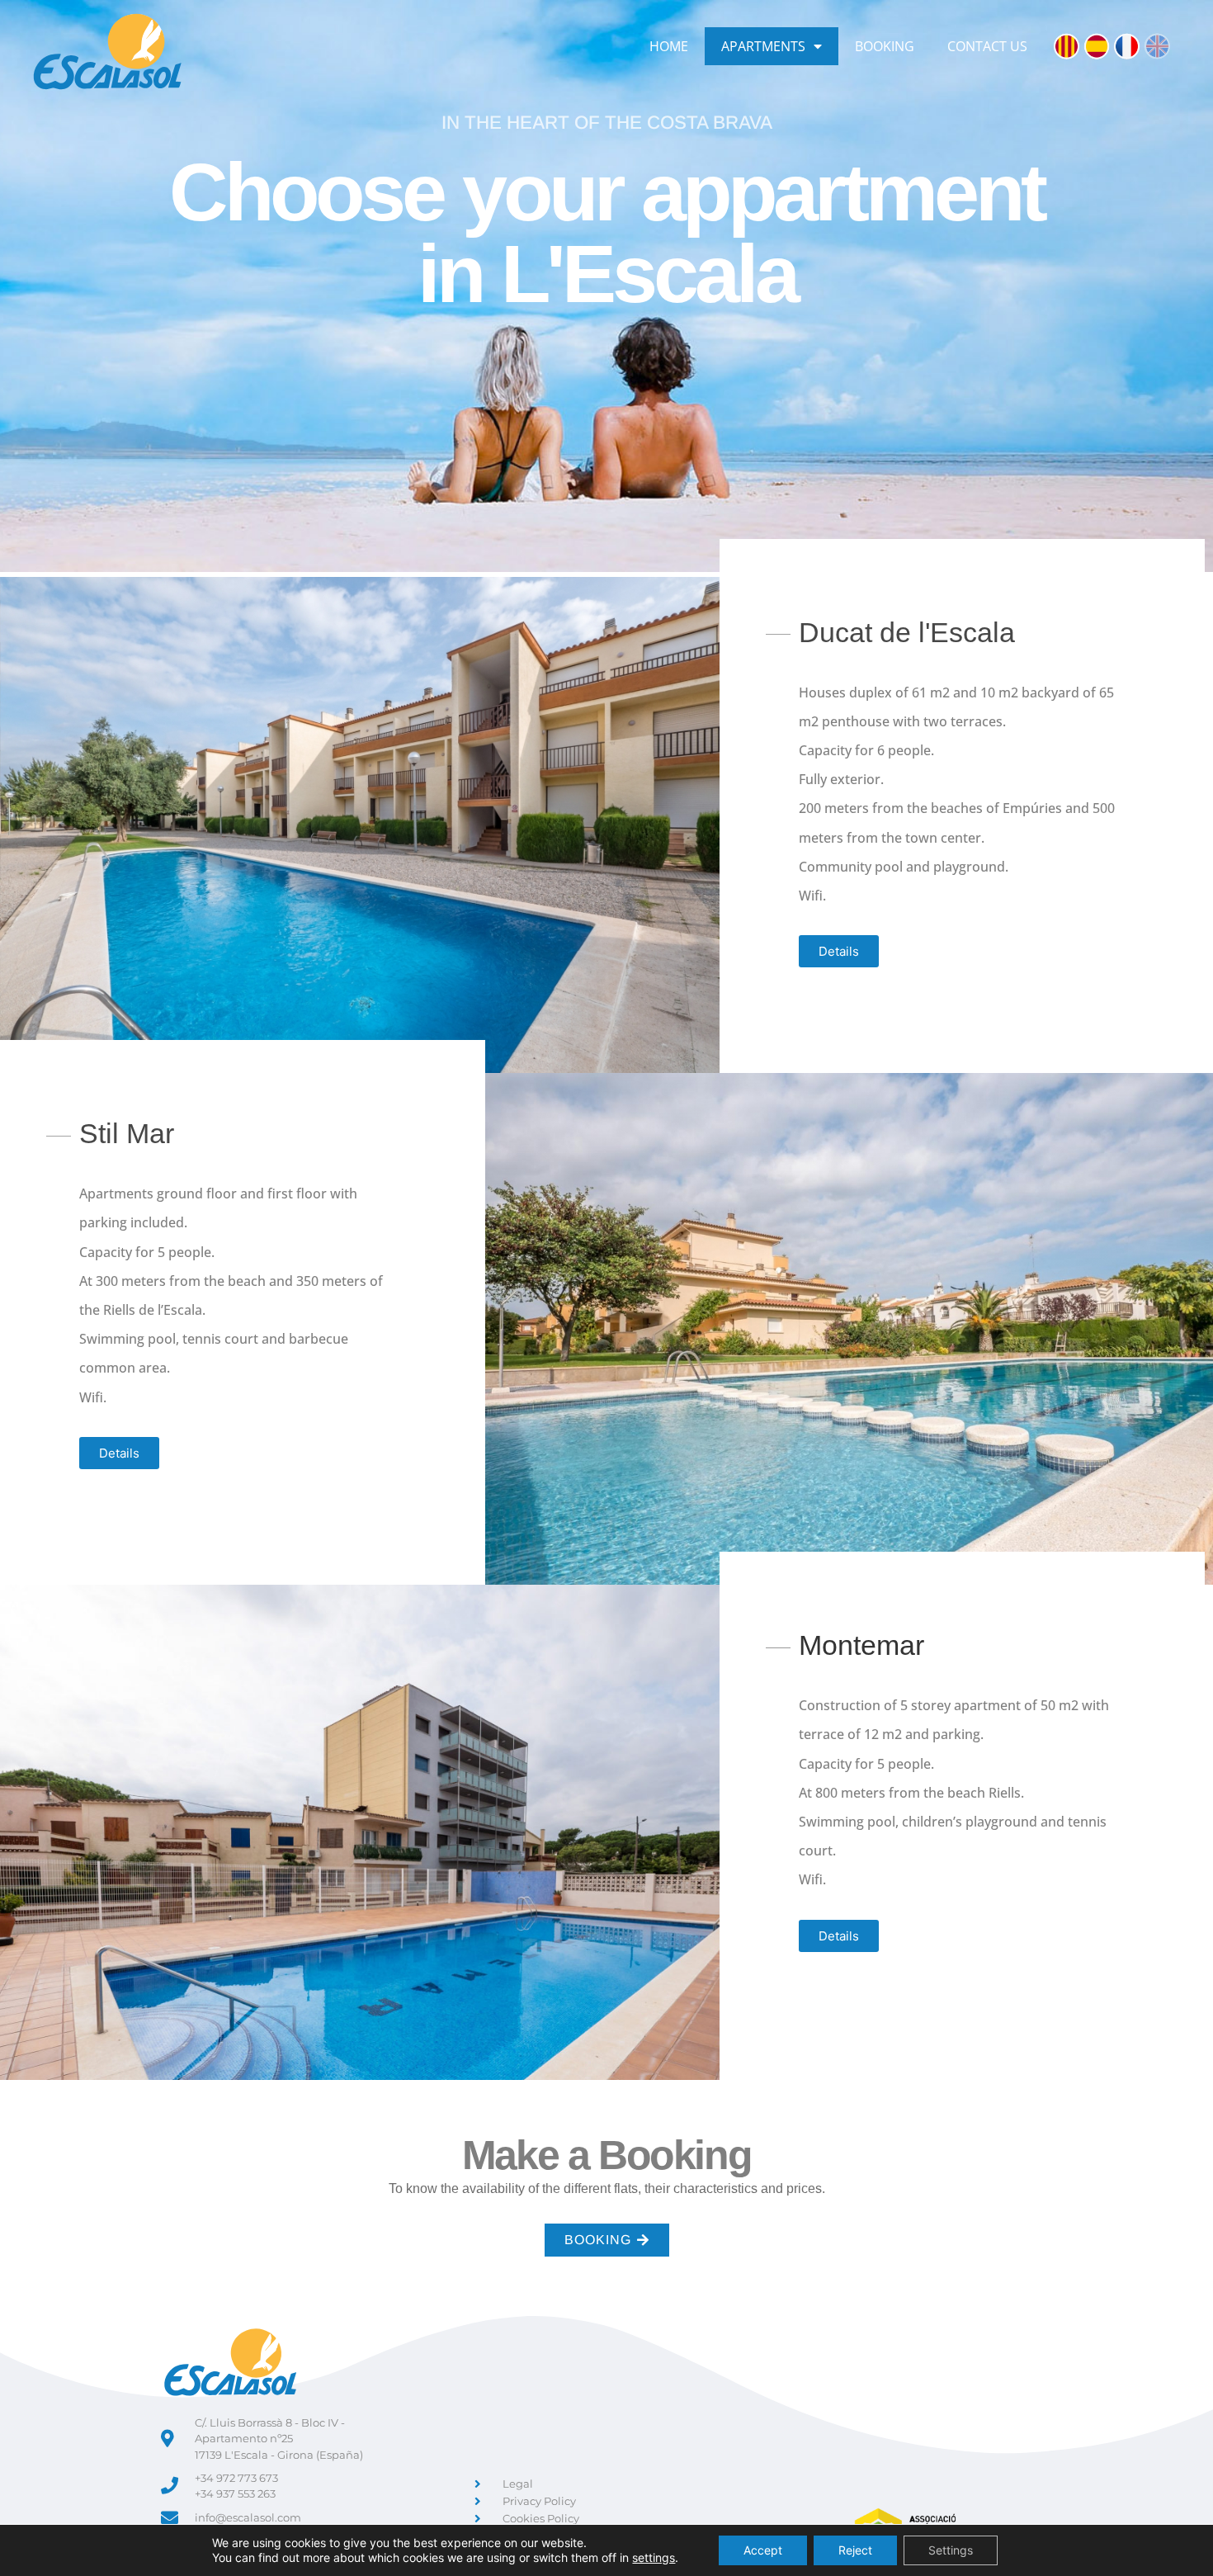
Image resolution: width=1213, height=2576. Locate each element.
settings (654, 2557)
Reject (855, 2550)
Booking (885, 46)
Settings (951, 2550)
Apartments (763, 46)
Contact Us (987, 46)
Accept (763, 2550)
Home (669, 46)
